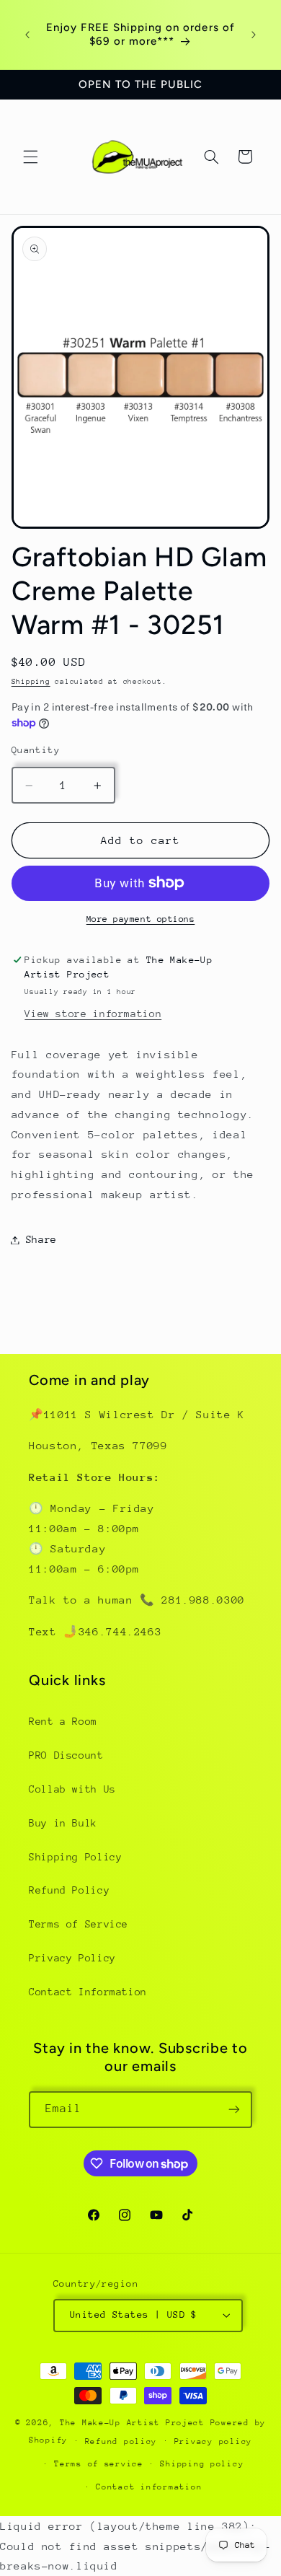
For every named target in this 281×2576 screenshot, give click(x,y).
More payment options (141, 919)
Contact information (149, 2487)
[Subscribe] (234, 2110)
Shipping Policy (75, 1857)
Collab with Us (72, 1789)
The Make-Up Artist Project (135, 2423)
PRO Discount (66, 1755)
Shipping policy (202, 2464)
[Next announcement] (254, 35)
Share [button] (41, 1239)
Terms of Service (79, 1924)
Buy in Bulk (63, 1823)
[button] (30, 157)
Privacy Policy (72, 1958)
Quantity (36, 750)
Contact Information (88, 1992)
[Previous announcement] (27, 35)
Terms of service (99, 2464)
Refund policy (121, 2441)
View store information (93, 1014)
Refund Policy (69, 1890)
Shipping (31, 682)
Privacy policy (213, 2441)
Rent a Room (63, 1721)
